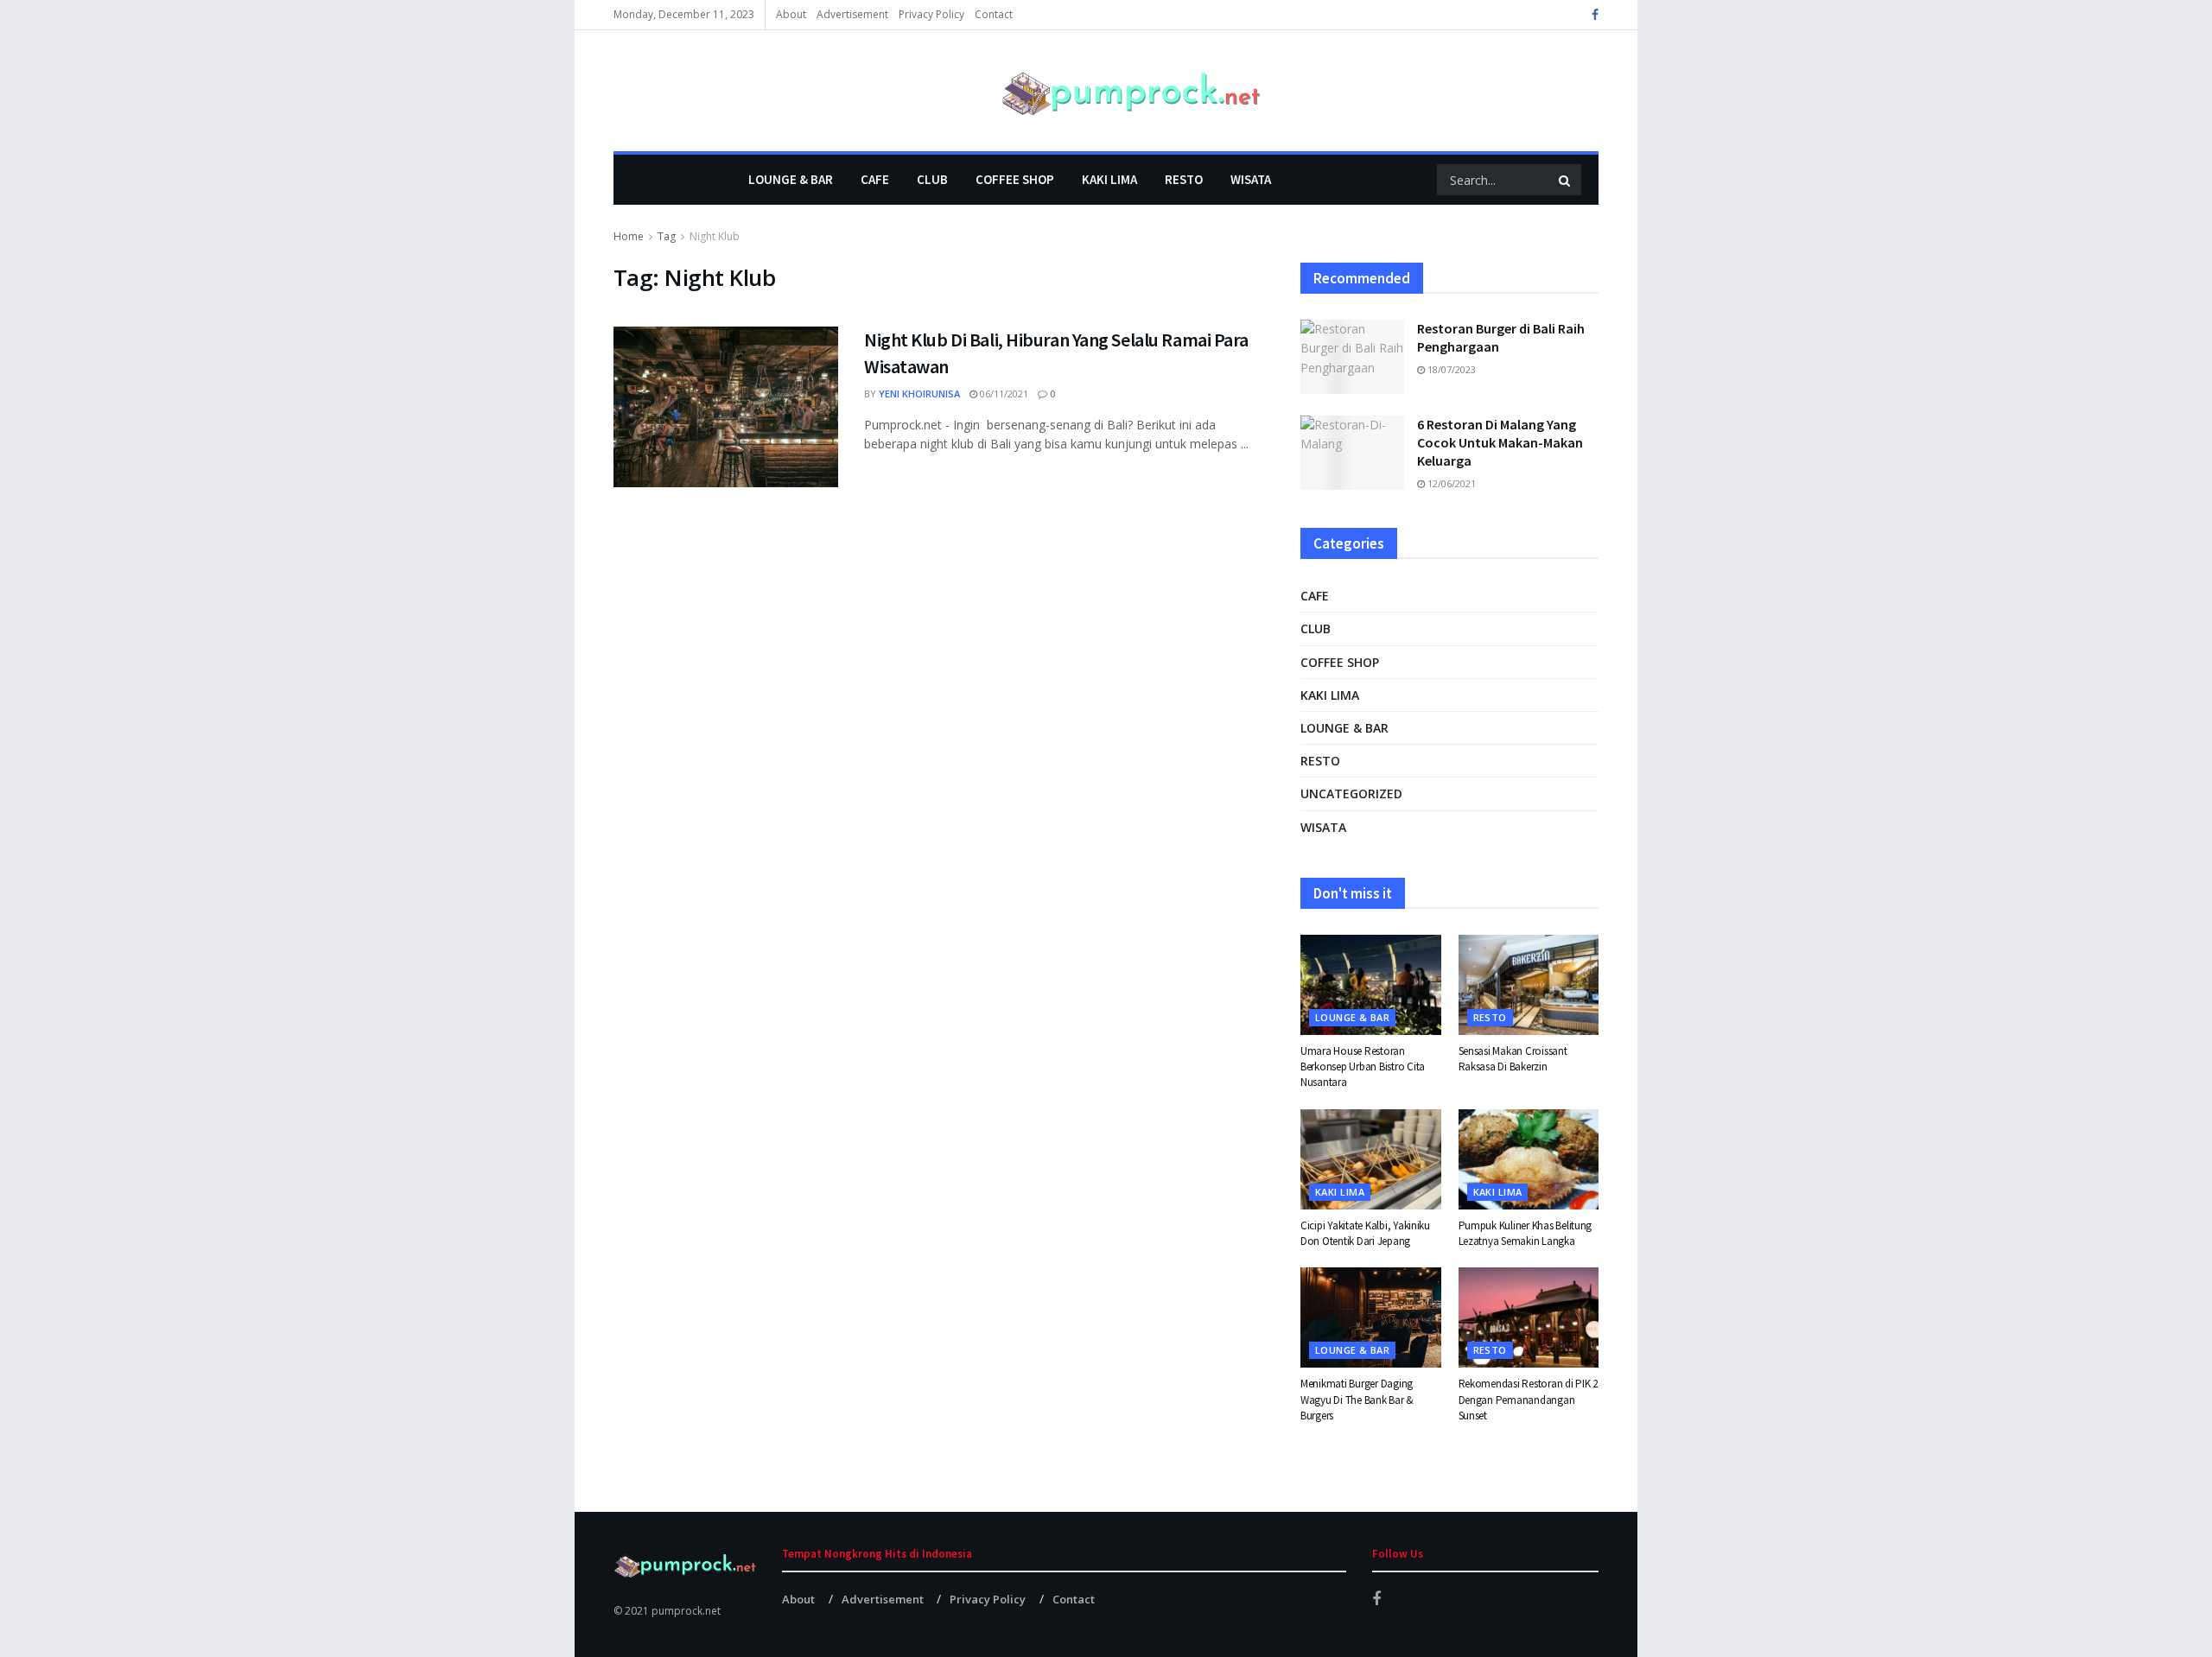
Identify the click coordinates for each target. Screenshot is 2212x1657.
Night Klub (715, 236)
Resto (1184, 179)
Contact (994, 14)
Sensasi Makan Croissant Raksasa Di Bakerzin (1513, 1059)
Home (629, 236)
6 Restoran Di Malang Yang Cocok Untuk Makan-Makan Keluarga (1500, 442)
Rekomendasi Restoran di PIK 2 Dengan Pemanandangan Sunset (1528, 1399)
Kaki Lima (1109, 179)
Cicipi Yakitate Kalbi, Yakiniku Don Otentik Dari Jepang (1365, 1233)
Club (932, 179)
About (791, 14)
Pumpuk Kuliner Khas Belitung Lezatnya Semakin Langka (1526, 1233)
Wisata (1251, 179)
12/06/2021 (1450, 483)
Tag (667, 236)
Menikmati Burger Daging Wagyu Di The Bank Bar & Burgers (1357, 1399)
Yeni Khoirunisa (919, 394)
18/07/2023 (1450, 369)
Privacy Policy (931, 14)
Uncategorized (1351, 794)
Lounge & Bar (791, 179)
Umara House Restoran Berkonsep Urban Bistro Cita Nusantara (1363, 1067)
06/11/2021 (1003, 394)
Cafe (875, 179)
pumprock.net (686, 1611)
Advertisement (852, 14)
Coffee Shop (1015, 179)
